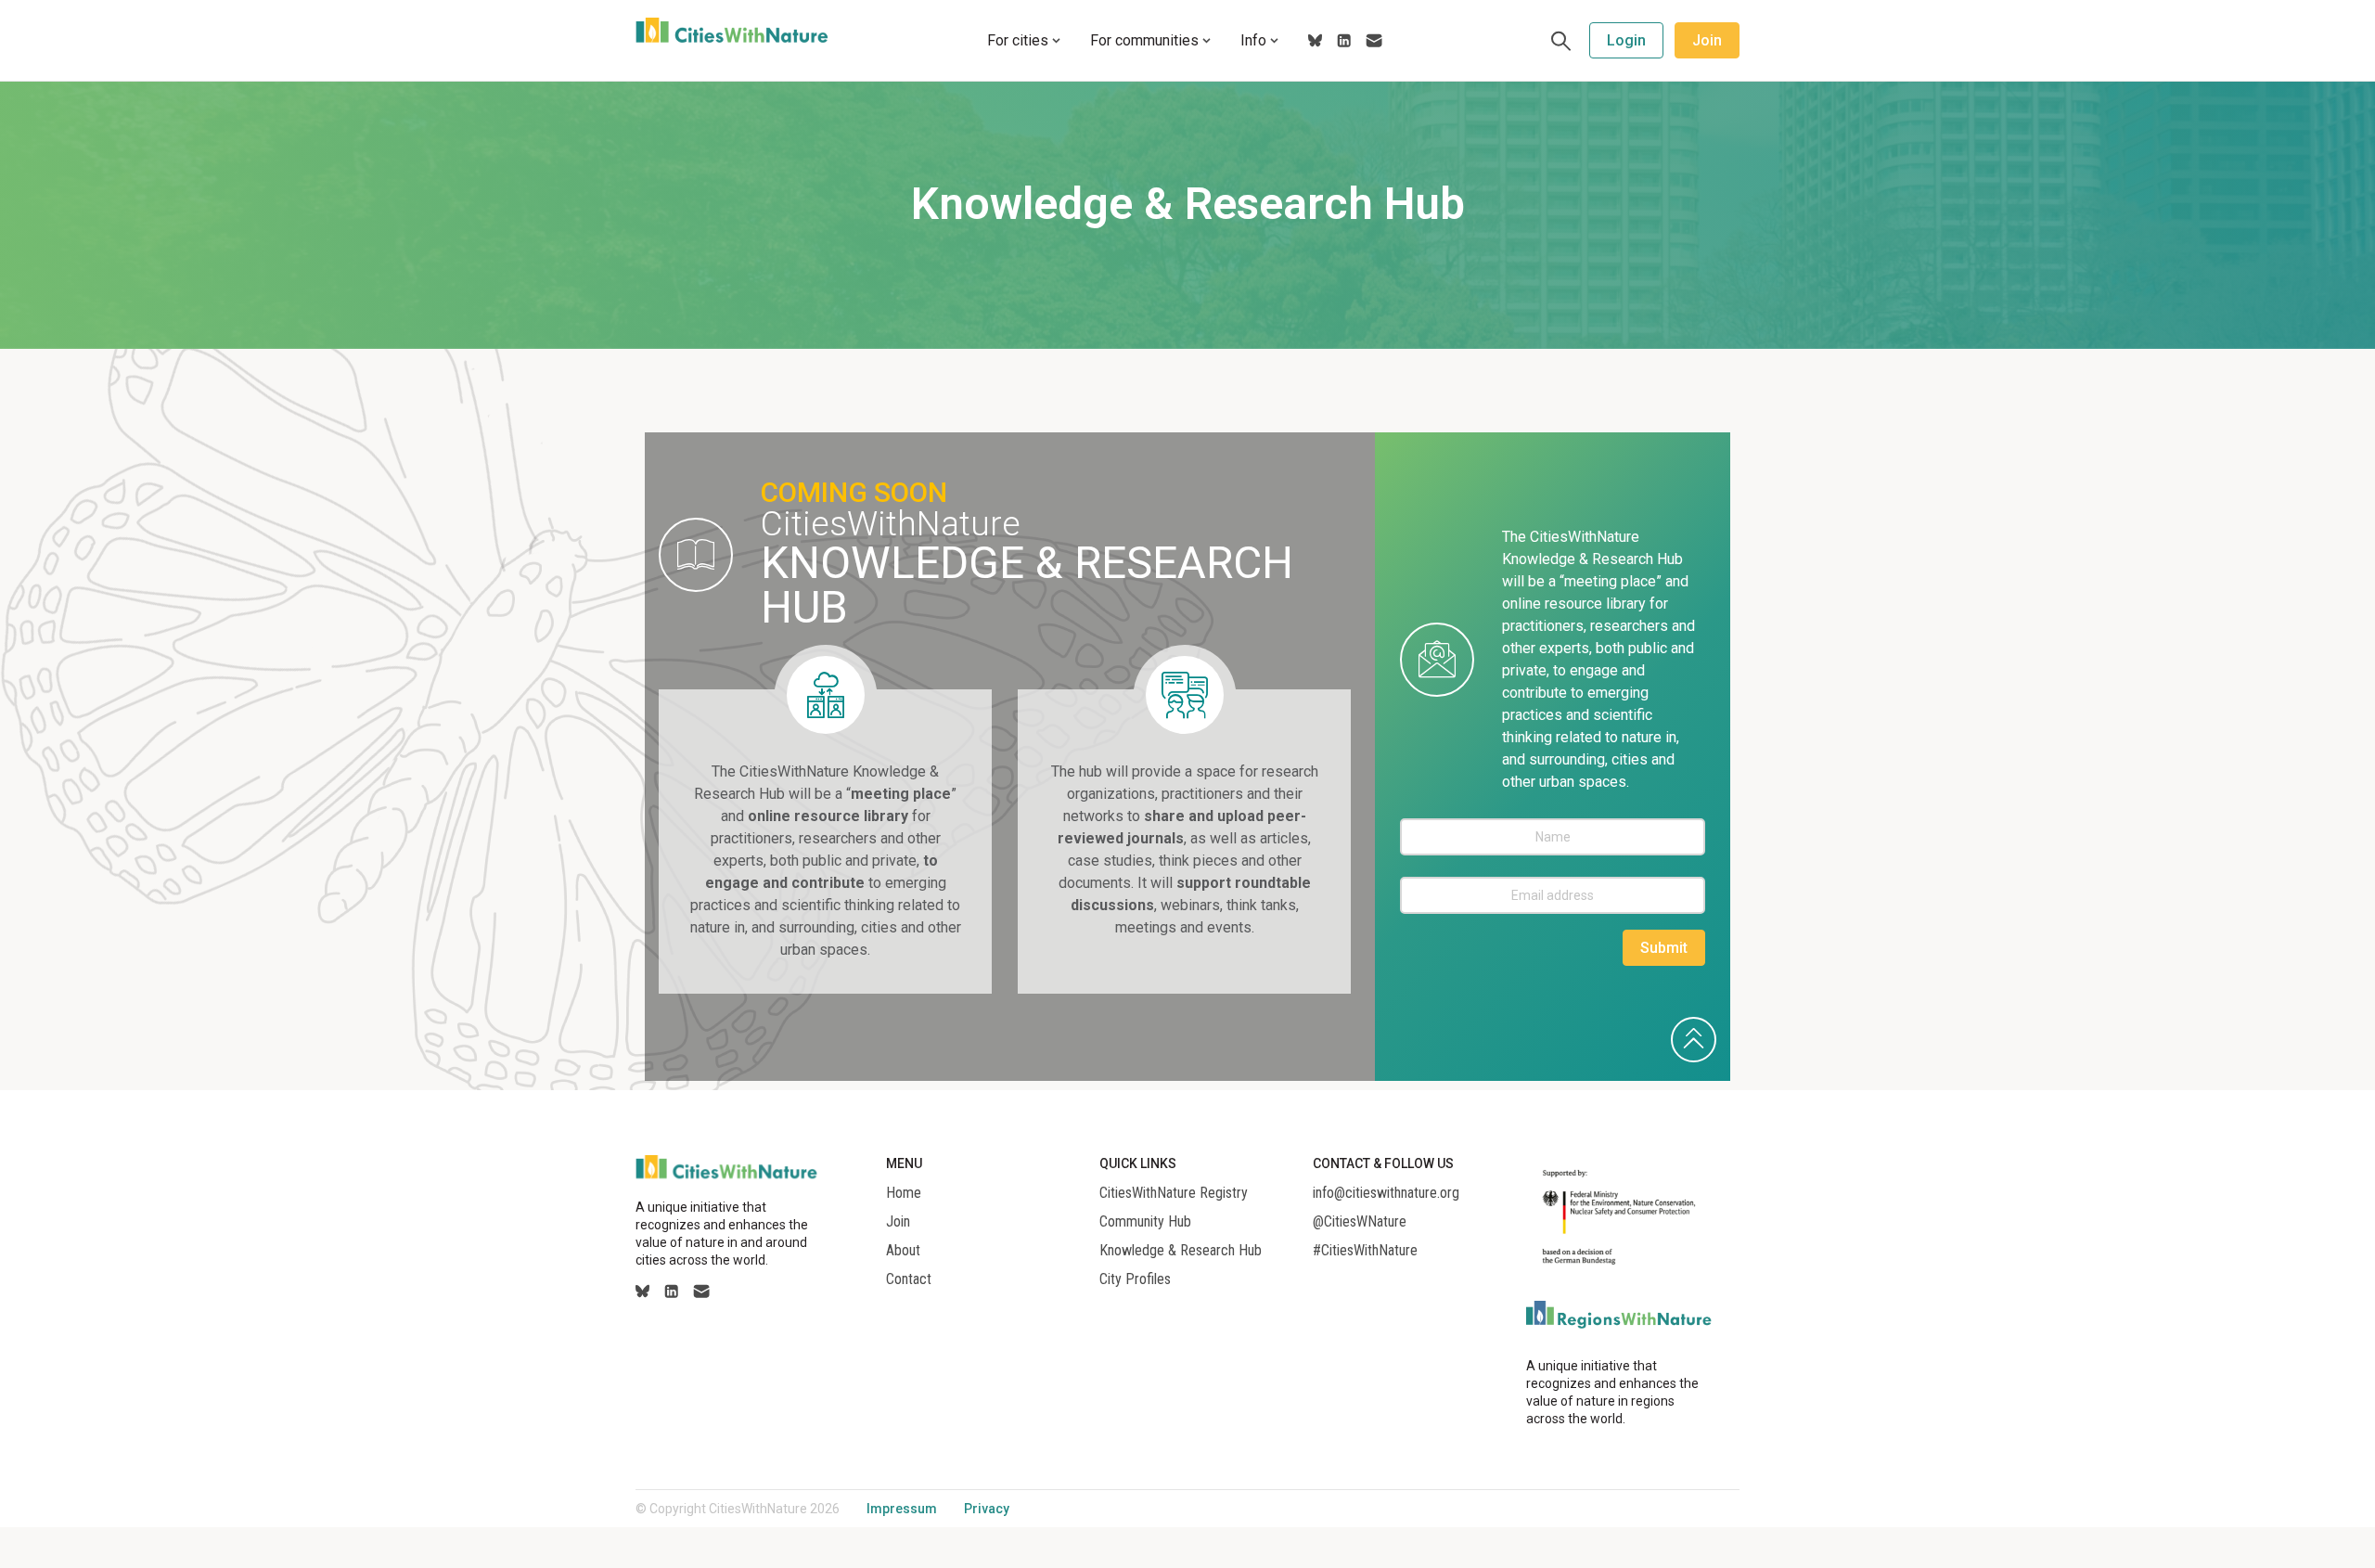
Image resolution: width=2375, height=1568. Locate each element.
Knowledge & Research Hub (1181, 1251)
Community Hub (1145, 1222)
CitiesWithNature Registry (1174, 1193)
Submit (1664, 948)
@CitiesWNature (1360, 1222)
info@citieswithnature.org (1386, 1193)
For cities (1018, 40)
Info (1253, 40)
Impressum (902, 1509)
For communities (1144, 40)
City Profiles (1135, 1279)
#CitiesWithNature (1365, 1251)
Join (1707, 40)
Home (904, 1193)
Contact (909, 1279)
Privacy (987, 1509)
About (903, 1251)
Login (1626, 40)
